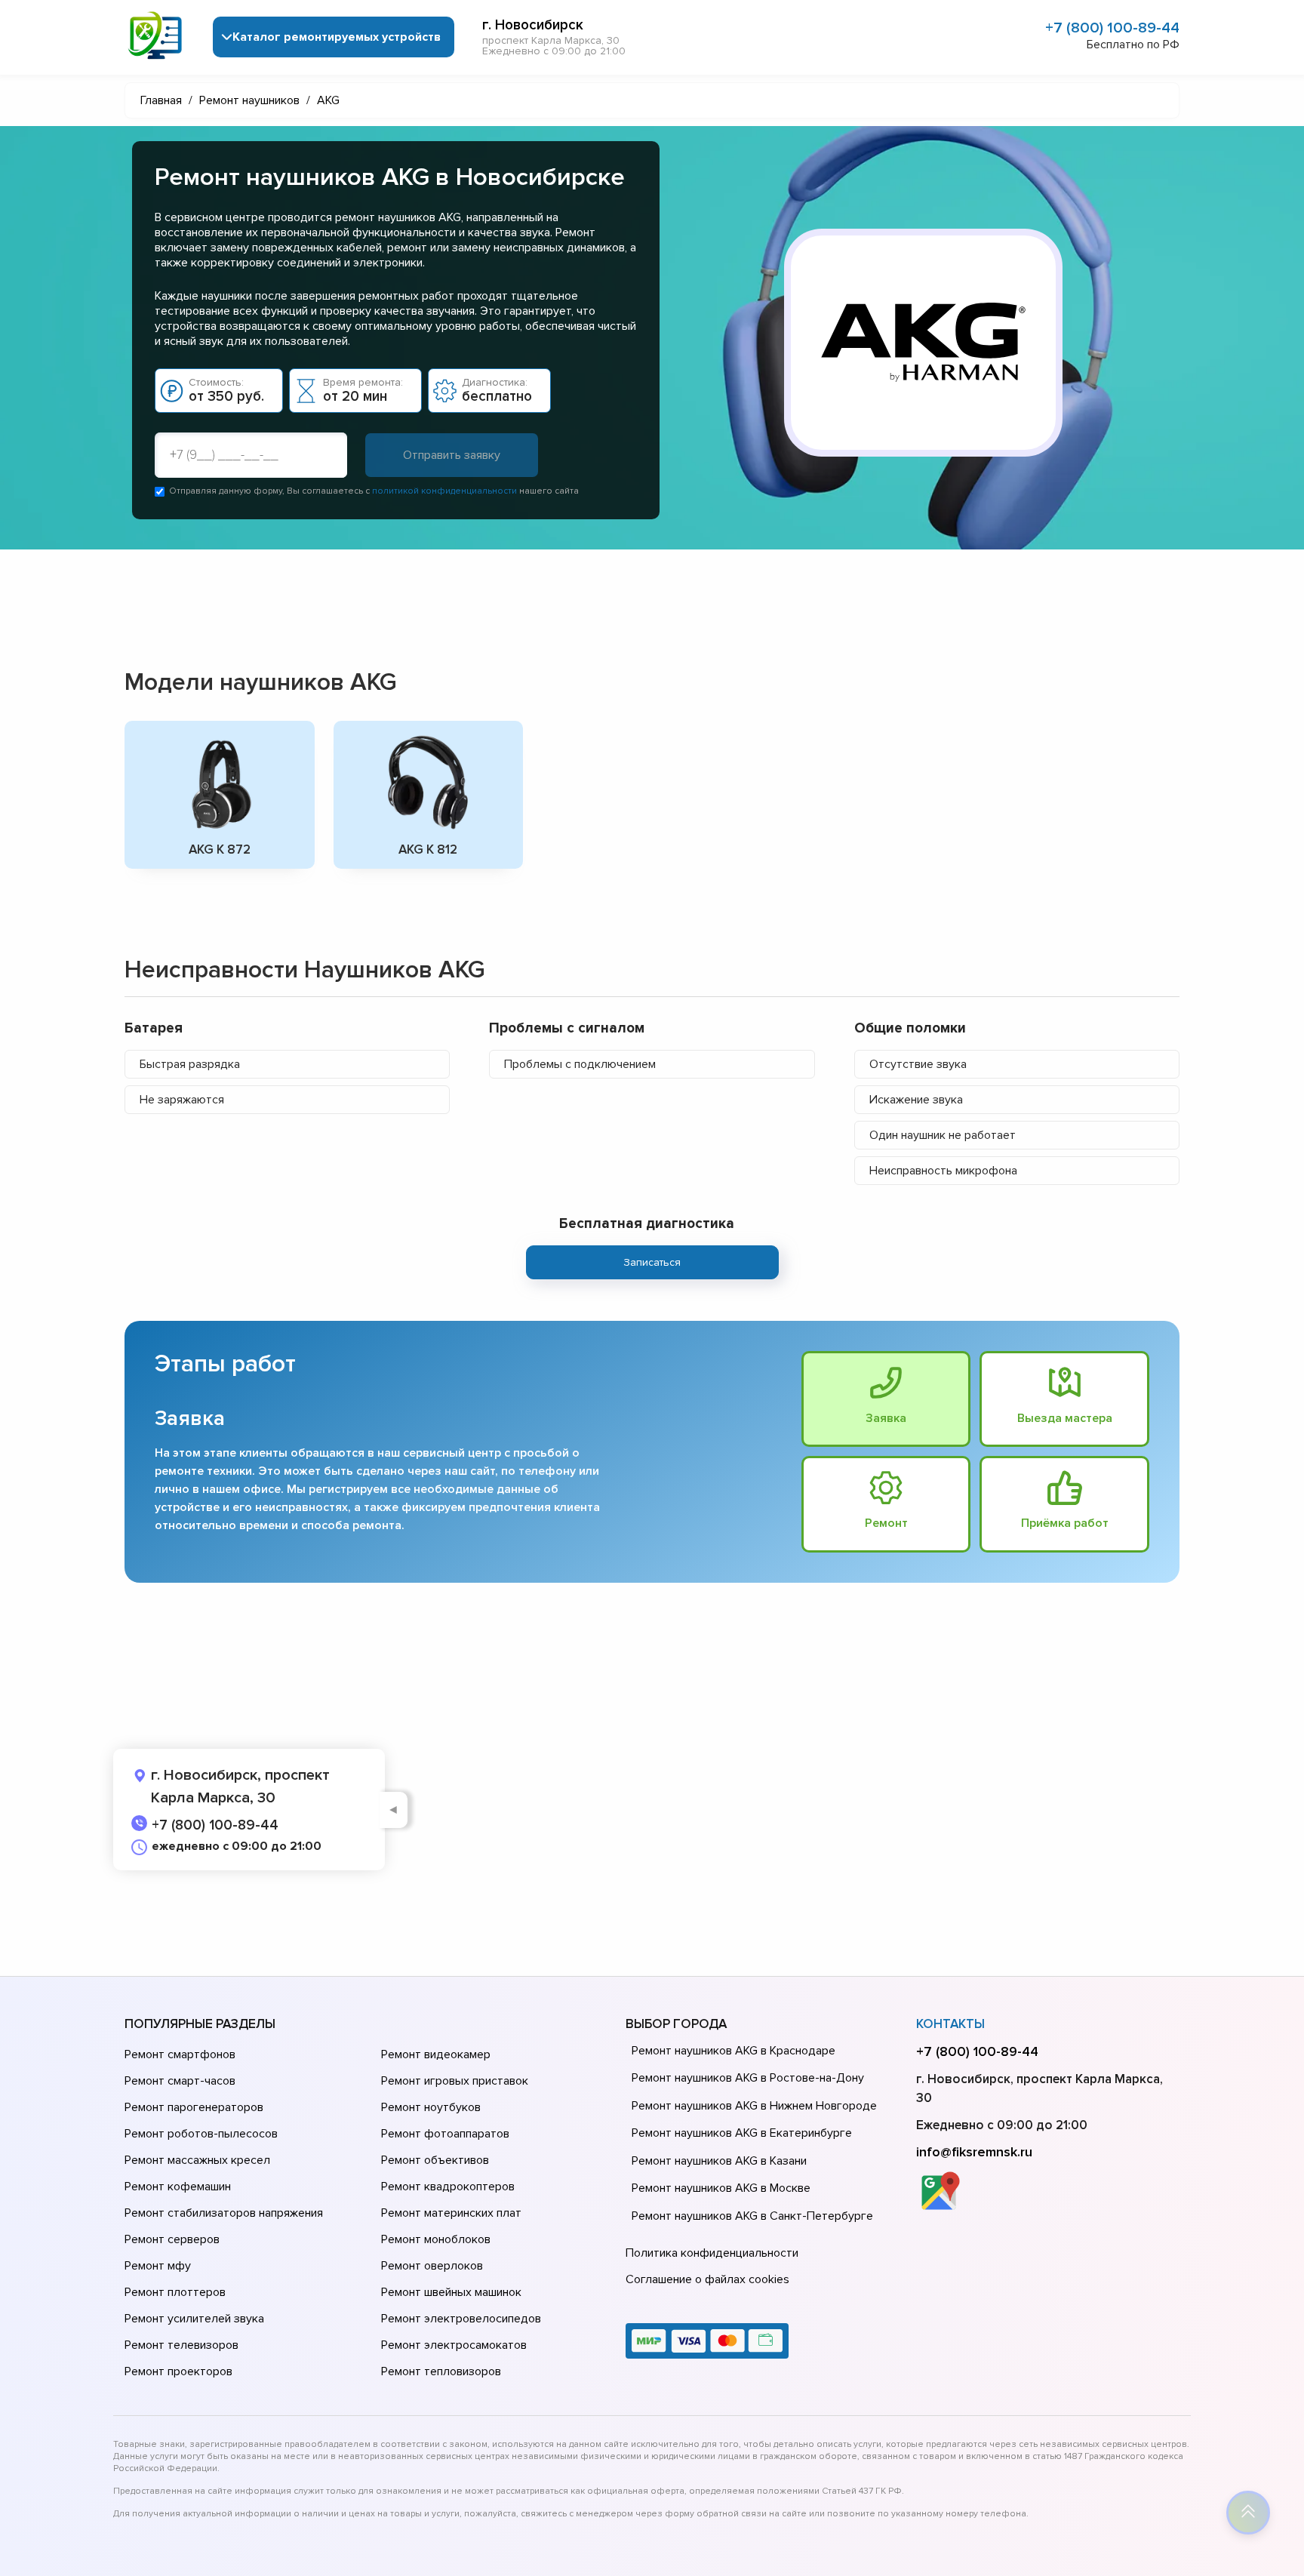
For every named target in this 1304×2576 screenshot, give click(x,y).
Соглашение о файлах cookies (707, 2279)
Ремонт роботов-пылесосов (201, 2134)
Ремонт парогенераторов (194, 2107)
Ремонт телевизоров (181, 2345)
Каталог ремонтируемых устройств (337, 37)
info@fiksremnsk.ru (974, 2152)
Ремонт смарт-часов (180, 2081)
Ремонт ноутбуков (431, 2107)
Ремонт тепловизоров (441, 2371)
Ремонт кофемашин (178, 2187)
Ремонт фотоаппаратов (445, 2134)
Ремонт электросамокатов (454, 2345)
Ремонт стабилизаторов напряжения (224, 2213)
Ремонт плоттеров (175, 2292)
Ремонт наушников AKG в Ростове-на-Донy (748, 2078)
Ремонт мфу (158, 2266)
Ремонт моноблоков (436, 2239)
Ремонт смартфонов (180, 2054)
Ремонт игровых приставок (455, 2081)
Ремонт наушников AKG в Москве (721, 2188)
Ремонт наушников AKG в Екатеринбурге (742, 2133)
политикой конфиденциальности (444, 491)
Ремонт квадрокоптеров (448, 2187)
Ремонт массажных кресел (197, 2160)
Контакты (950, 2024)
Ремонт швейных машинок (451, 2292)
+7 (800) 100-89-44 (1112, 28)
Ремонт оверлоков (432, 2266)
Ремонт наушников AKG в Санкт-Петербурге (752, 2216)
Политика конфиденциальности (712, 2253)
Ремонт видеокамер (436, 2054)
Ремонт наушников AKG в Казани (719, 2161)
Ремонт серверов (172, 2239)
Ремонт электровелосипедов (461, 2319)
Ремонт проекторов (178, 2371)
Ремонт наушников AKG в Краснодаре (733, 2051)
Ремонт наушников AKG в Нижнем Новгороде (754, 2106)
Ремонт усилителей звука (194, 2319)
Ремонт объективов (435, 2160)
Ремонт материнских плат (451, 2213)
